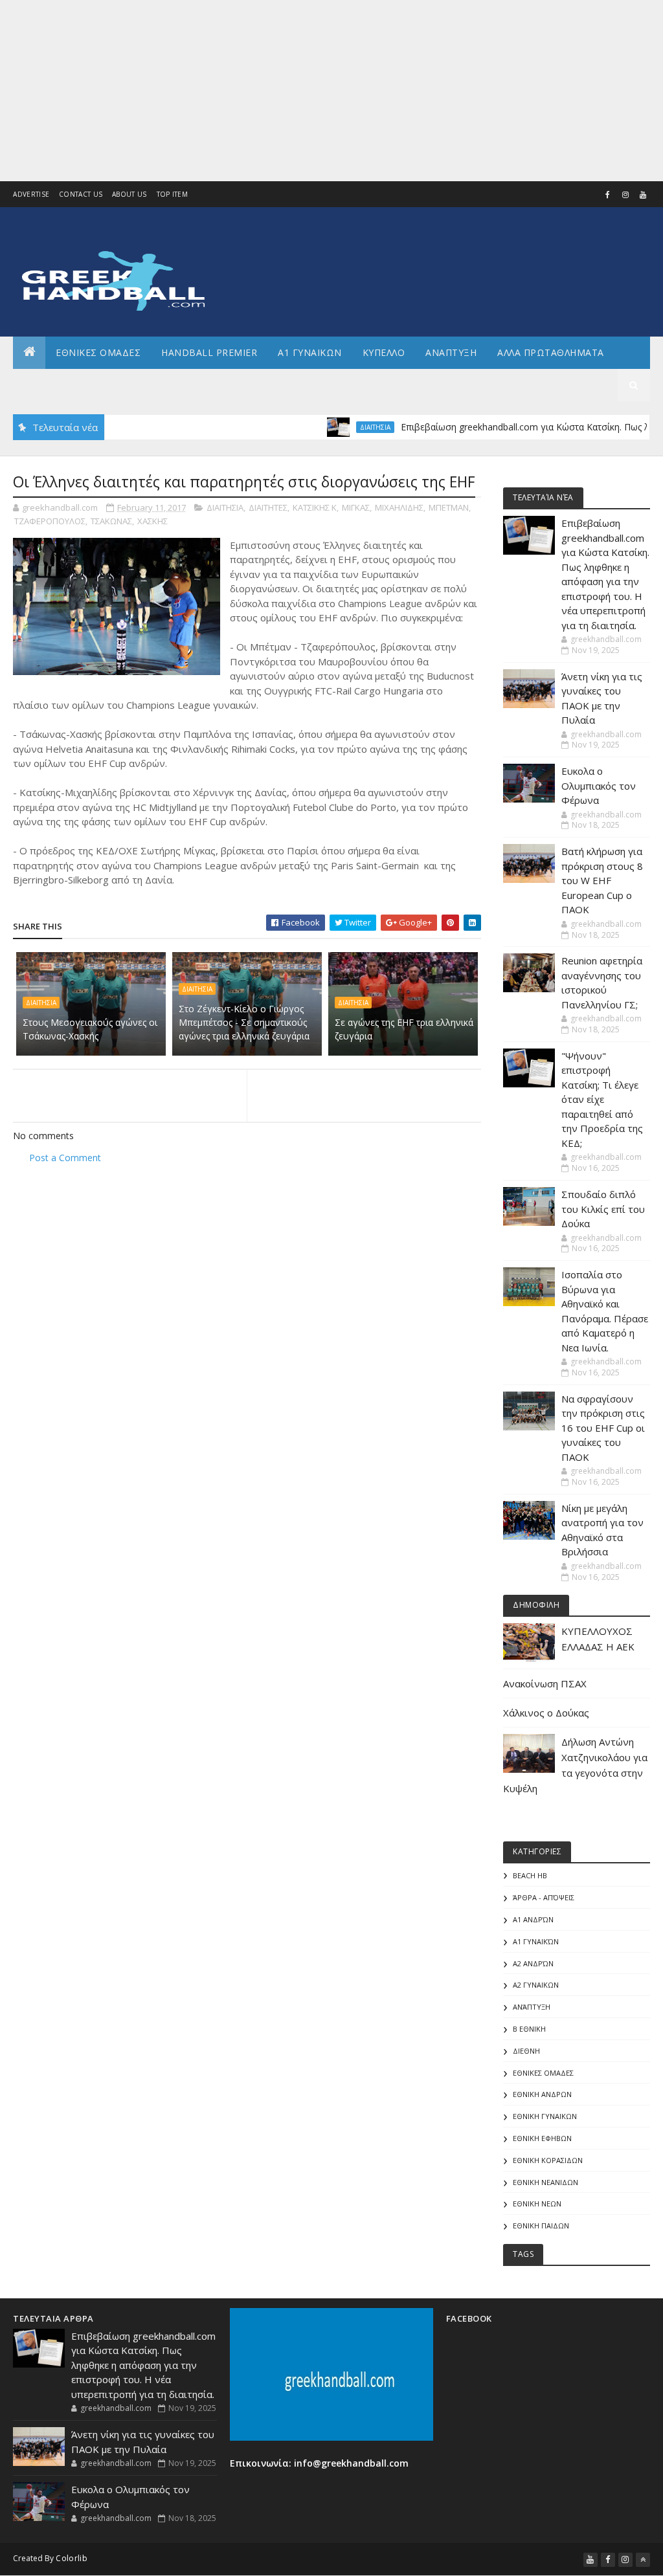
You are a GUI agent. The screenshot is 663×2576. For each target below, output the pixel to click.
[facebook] (608, 195)
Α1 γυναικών (536, 1941)
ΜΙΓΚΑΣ (356, 507)
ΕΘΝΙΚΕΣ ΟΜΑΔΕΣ (98, 352)
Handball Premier (209, 352)
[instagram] (625, 195)
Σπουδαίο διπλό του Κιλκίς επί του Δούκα (603, 1209)
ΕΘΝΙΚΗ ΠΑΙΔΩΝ (541, 2226)
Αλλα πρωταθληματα (551, 352)
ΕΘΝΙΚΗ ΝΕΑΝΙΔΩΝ (545, 2182)
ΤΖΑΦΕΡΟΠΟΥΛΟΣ (50, 521)
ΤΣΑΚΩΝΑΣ (111, 521)
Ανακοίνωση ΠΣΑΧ (545, 1683)
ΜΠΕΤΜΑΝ (449, 507)
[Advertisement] (331, 91)
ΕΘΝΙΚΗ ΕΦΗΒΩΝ (542, 2138)
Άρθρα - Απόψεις (544, 1897)
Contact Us (81, 194)
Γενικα (129, 385)
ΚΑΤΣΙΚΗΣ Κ (315, 507)
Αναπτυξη (451, 352)
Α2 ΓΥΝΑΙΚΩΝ (536, 1985)
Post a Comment (65, 1158)
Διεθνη (185, 385)
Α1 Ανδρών (533, 1919)
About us (129, 194)
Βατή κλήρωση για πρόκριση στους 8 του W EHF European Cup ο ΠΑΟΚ (602, 880)
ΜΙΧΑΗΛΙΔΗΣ (399, 507)
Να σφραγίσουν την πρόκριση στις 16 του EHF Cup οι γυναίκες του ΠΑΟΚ (603, 1428)
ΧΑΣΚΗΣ (152, 521)
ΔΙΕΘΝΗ (526, 2051)
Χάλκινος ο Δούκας (546, 1713)
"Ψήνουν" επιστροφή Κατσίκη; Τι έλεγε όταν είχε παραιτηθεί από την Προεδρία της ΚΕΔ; (602, 1099)
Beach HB (530, 1875)
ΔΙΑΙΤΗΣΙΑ (339, 427)
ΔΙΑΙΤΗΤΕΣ (268, 507)
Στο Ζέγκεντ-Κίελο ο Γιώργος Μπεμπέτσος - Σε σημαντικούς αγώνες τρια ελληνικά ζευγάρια (244, 1022)
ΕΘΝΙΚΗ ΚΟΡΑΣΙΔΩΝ (548, 2160)
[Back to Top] (643, 2560)
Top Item (172, 194)
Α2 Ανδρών (533, 1963)
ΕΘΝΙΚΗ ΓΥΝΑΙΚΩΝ (545, 2116)
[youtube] (643, 195)
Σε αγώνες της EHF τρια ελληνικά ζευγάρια (404, 1029)
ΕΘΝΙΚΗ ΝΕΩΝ (537, 2204)
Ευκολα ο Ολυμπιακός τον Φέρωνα (599, 785)
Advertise (31, 194)
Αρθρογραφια (57, 385)
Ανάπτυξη (532, 2007)
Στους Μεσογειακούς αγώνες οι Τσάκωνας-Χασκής (90, 1029)
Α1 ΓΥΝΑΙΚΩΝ (310, 352)
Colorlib (71, 2558)
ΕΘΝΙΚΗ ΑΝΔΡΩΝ (542, 2094)
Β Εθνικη (529, 2029)
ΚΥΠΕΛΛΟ (384, 352)
